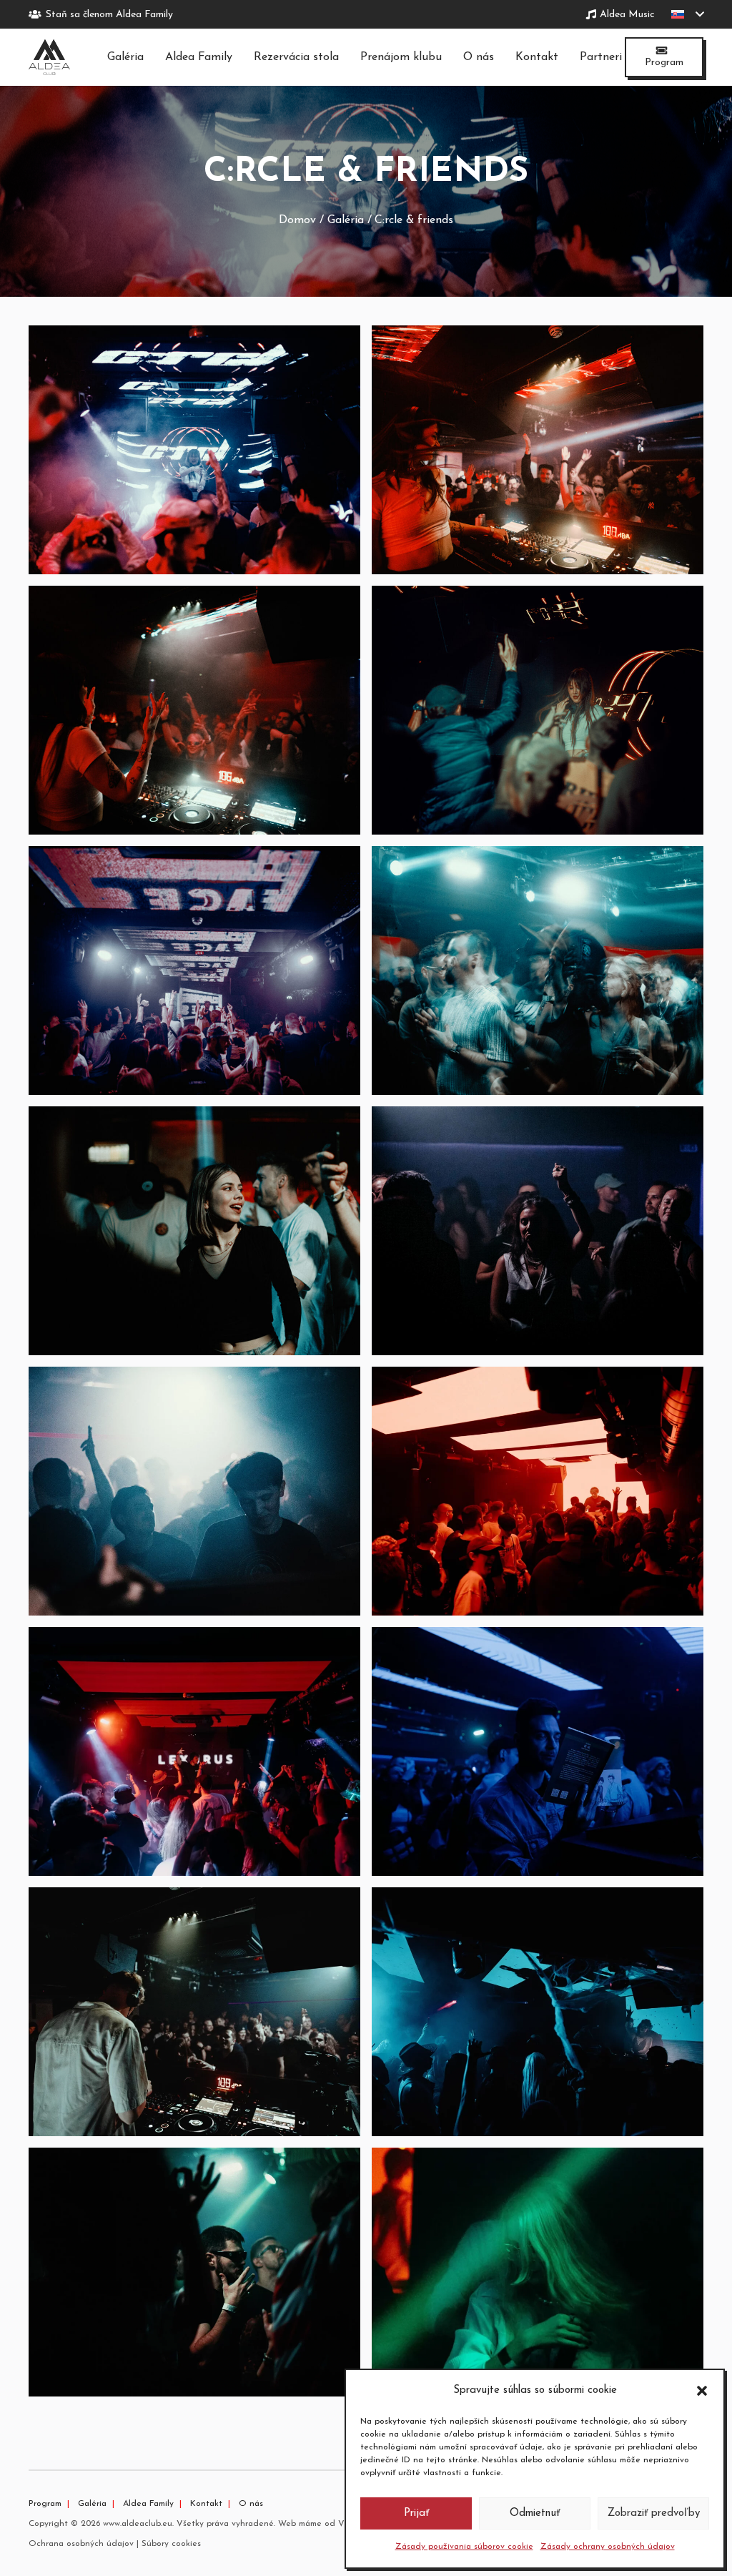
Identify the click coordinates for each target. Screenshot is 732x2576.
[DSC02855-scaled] (538, 1751)
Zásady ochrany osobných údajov (608, 2547)
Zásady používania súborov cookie (464, 2547)
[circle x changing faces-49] (194, 710)
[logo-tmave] (49, 57)
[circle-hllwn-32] (538, 2012)
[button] (702, 2391)
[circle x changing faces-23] (194, 1231)
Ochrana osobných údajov (81, 2544)
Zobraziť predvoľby (654, 2513)
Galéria (346, 220)
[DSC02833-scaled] (538, 1491)
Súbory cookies (171, 2544)
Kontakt (206, 2504)
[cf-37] (194, 2272)
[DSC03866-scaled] (538, 2272)
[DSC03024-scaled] (194, 1751)
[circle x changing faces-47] (538, 710)
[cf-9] (194, 1491)
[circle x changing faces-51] (538, 450)
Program (45, 2504)
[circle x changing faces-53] (194, 450)
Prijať (416, 2513)
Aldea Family (148, 2504)
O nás (251, 2504)
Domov (297, 220)
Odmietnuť (535, 2513)
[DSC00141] (538, 1231)
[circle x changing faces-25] (538, 970)
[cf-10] (194, 2012)
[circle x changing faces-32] (194, 970)
